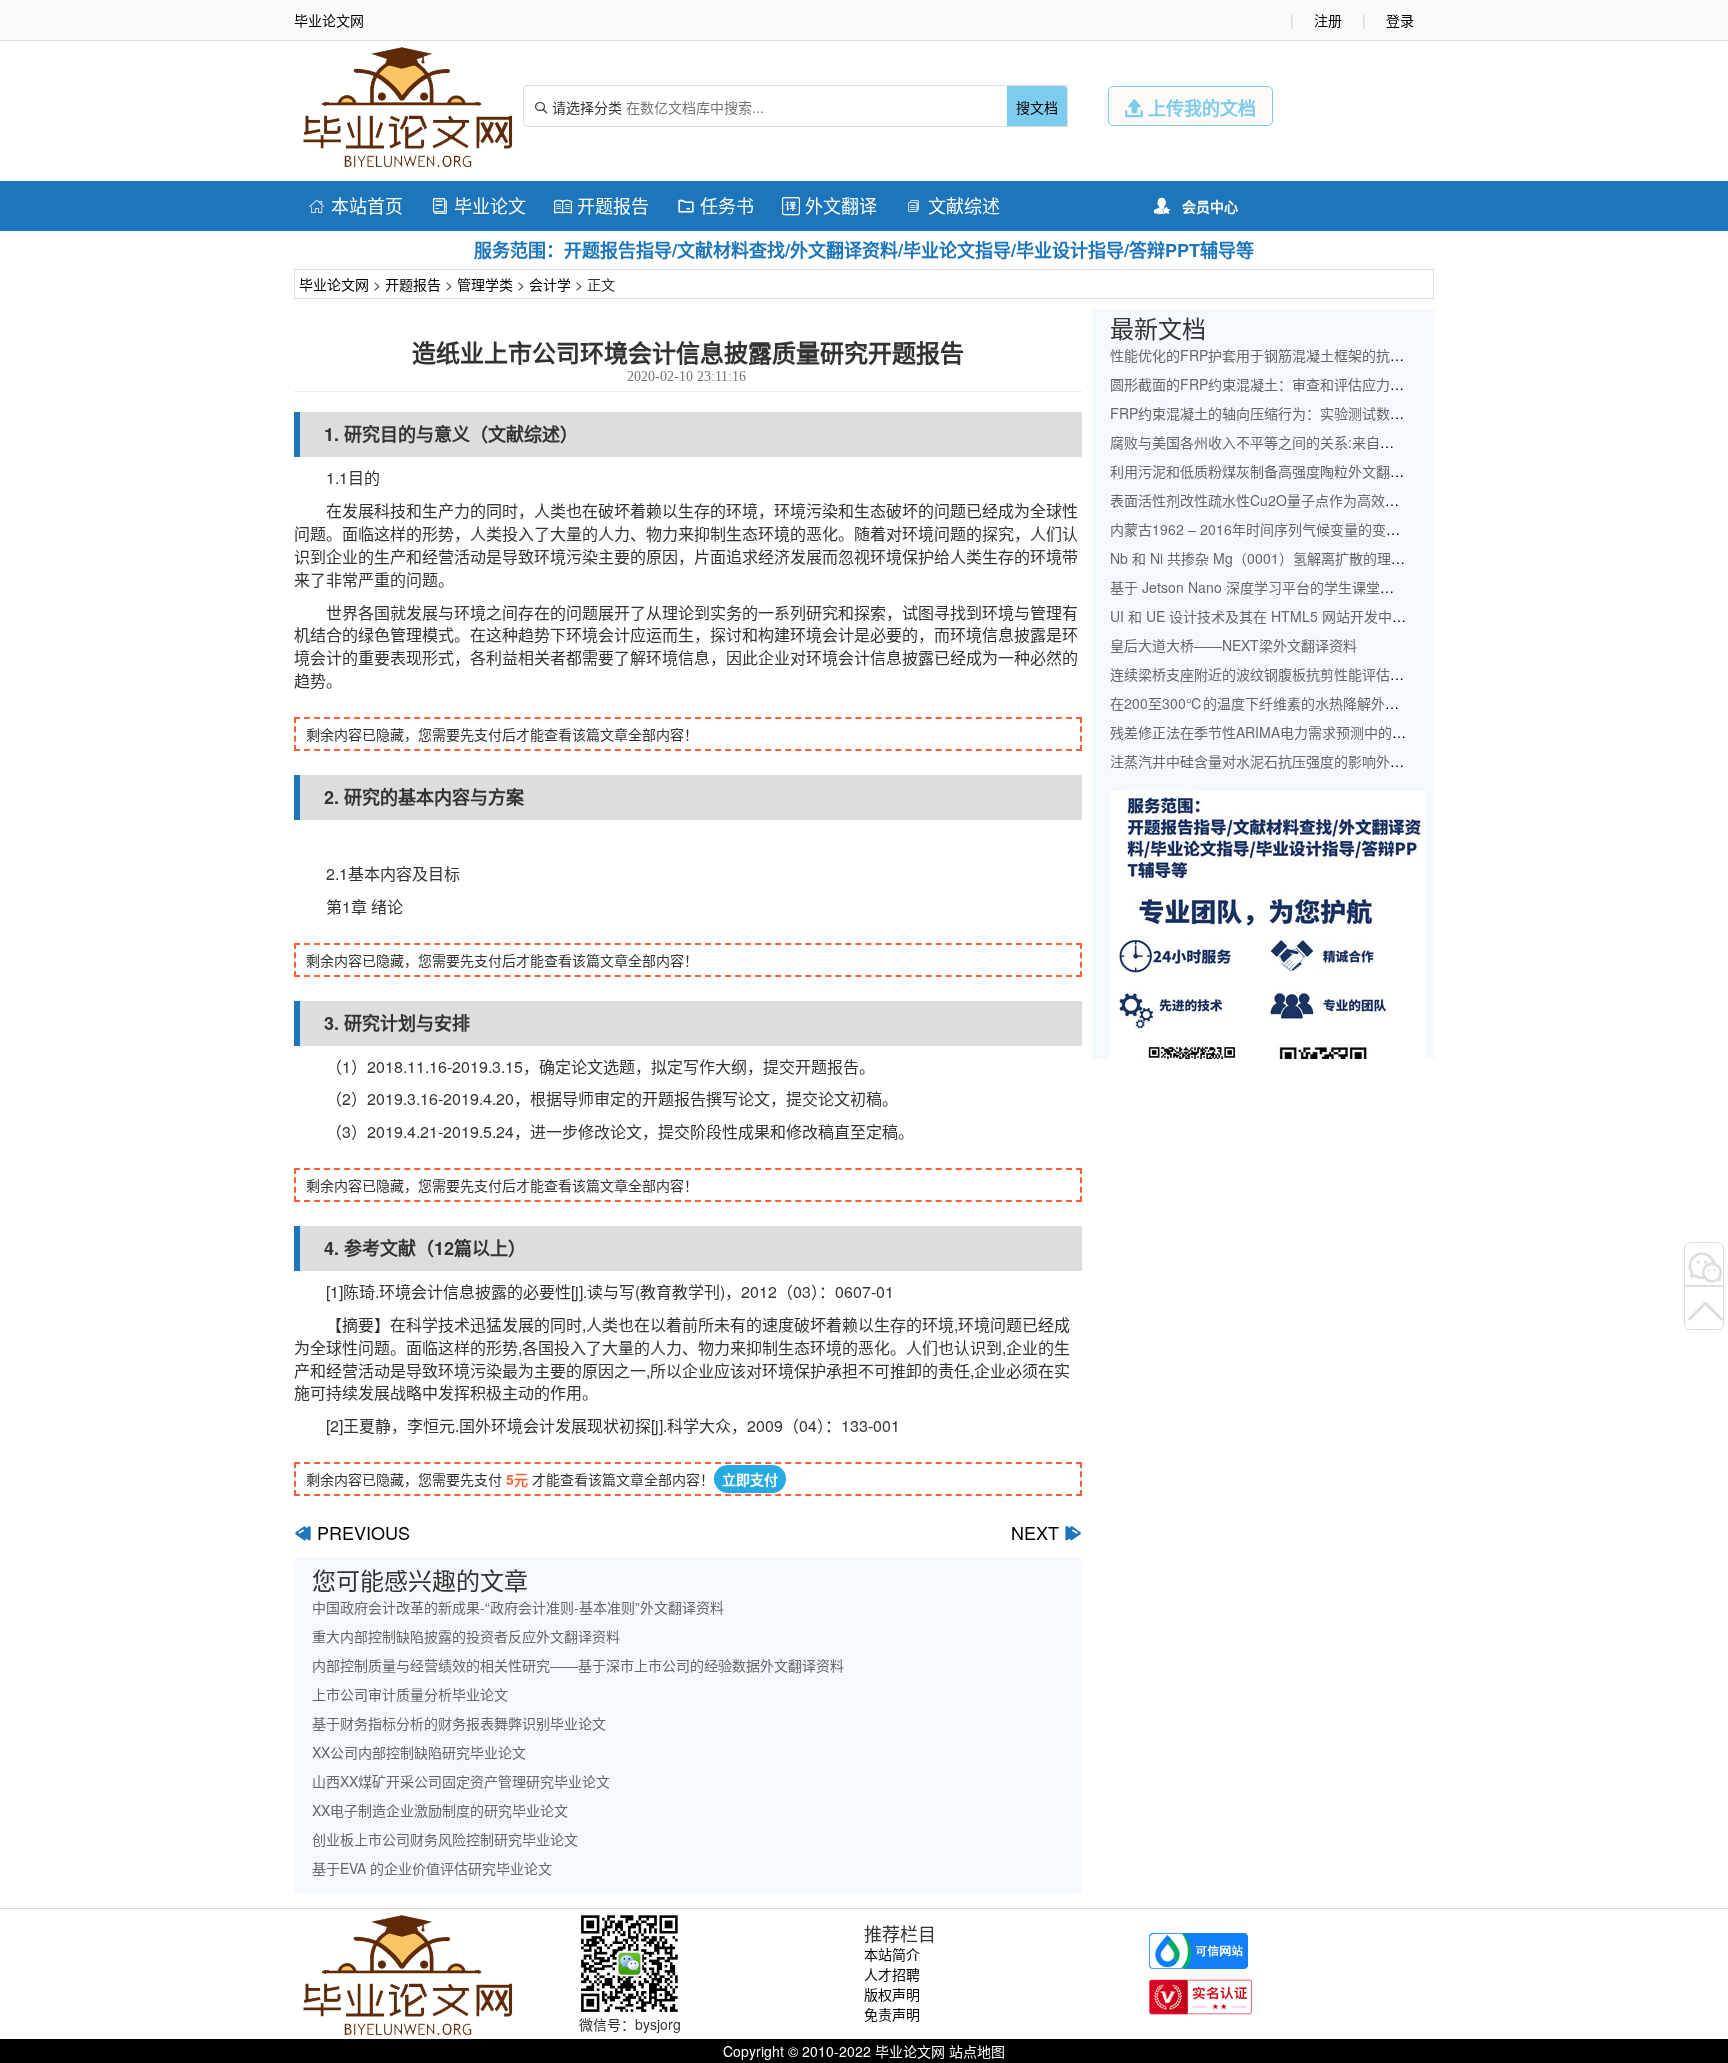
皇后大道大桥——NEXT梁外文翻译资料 (1233, 645)
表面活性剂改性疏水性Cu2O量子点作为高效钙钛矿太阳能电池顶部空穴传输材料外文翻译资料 (1401, 500)
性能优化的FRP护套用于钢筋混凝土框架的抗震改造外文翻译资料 (1313, 355)
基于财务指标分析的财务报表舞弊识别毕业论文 (459, 1723)
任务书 (715, 205)
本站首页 (355, 205)
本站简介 (892, 1954)
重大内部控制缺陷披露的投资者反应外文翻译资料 (466, 1636)
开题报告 (601, 205)
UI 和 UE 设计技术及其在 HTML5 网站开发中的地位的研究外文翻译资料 (1335, 616)
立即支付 (750, 1479)
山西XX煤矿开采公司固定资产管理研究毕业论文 (461, 1781)
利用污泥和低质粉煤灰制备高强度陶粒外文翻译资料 (1271, 471)
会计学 (550, 284)
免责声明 (892, 2014)
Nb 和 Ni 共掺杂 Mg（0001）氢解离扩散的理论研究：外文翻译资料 (1320, 558)
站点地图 (977, 2051)
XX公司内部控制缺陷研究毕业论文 (419, 1752)
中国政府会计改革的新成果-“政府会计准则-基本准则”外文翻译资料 (518, 1607)
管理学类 (485, 284)
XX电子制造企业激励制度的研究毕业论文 (440, 1810)
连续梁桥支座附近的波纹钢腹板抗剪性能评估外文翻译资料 (1292, 674)
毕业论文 (478, 205)
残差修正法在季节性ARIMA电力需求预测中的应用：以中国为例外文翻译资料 (1349, 732)
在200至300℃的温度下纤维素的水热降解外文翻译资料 (1282, 703)
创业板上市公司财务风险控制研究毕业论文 (445, 1839)
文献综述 (952, 205)
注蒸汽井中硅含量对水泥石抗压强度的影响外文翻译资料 (1285, 761)
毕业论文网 (334, 284)
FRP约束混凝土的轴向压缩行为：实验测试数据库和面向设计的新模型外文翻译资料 (1369, 413)
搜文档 (1037, 107)
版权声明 (892, 1994)
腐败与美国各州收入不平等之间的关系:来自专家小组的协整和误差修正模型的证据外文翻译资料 (1406, 442)
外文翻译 (829, 205)
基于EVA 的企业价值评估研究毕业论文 (432, 1868)
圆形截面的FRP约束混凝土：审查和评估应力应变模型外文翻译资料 (1320, 384)
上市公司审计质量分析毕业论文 (410, 1694)
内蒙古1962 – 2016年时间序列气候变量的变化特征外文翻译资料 (1311, 529)
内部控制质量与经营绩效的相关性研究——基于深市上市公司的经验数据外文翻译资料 (578, 1665)
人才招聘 (892, 1974)
